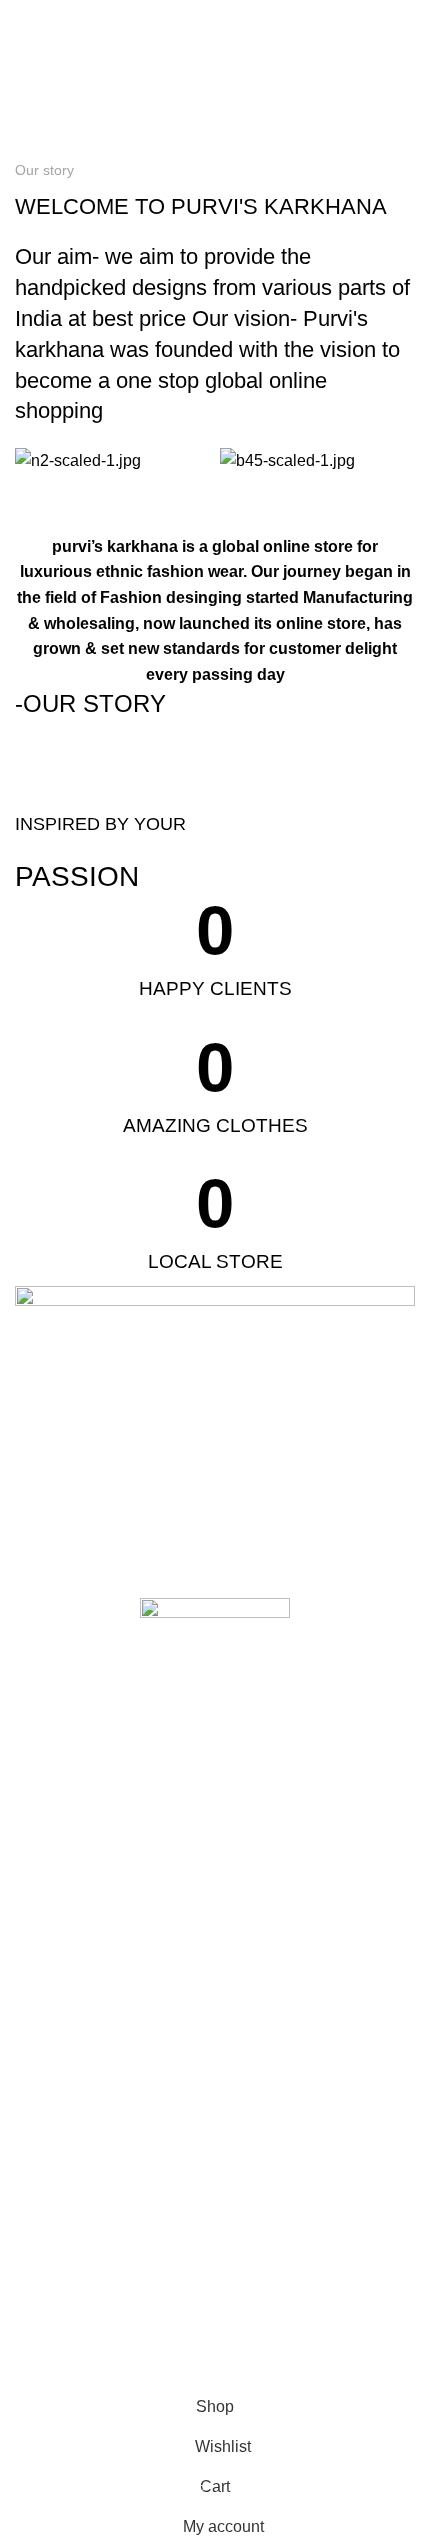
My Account (51, 2233)
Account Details (64, 2267)
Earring (38, 2175)
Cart (28, 2335)
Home (31, 147)
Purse (33, 2072)
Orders (37, 2301)
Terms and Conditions (84, 1987)
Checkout (45, 2370)
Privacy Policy (58, 1953)
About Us (44, 1816)
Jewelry (39, 2106)
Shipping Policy (63, 1885)
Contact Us (50, 1850)
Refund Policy (58, 1919)
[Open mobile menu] (23, 20)
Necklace (44, 2140)
